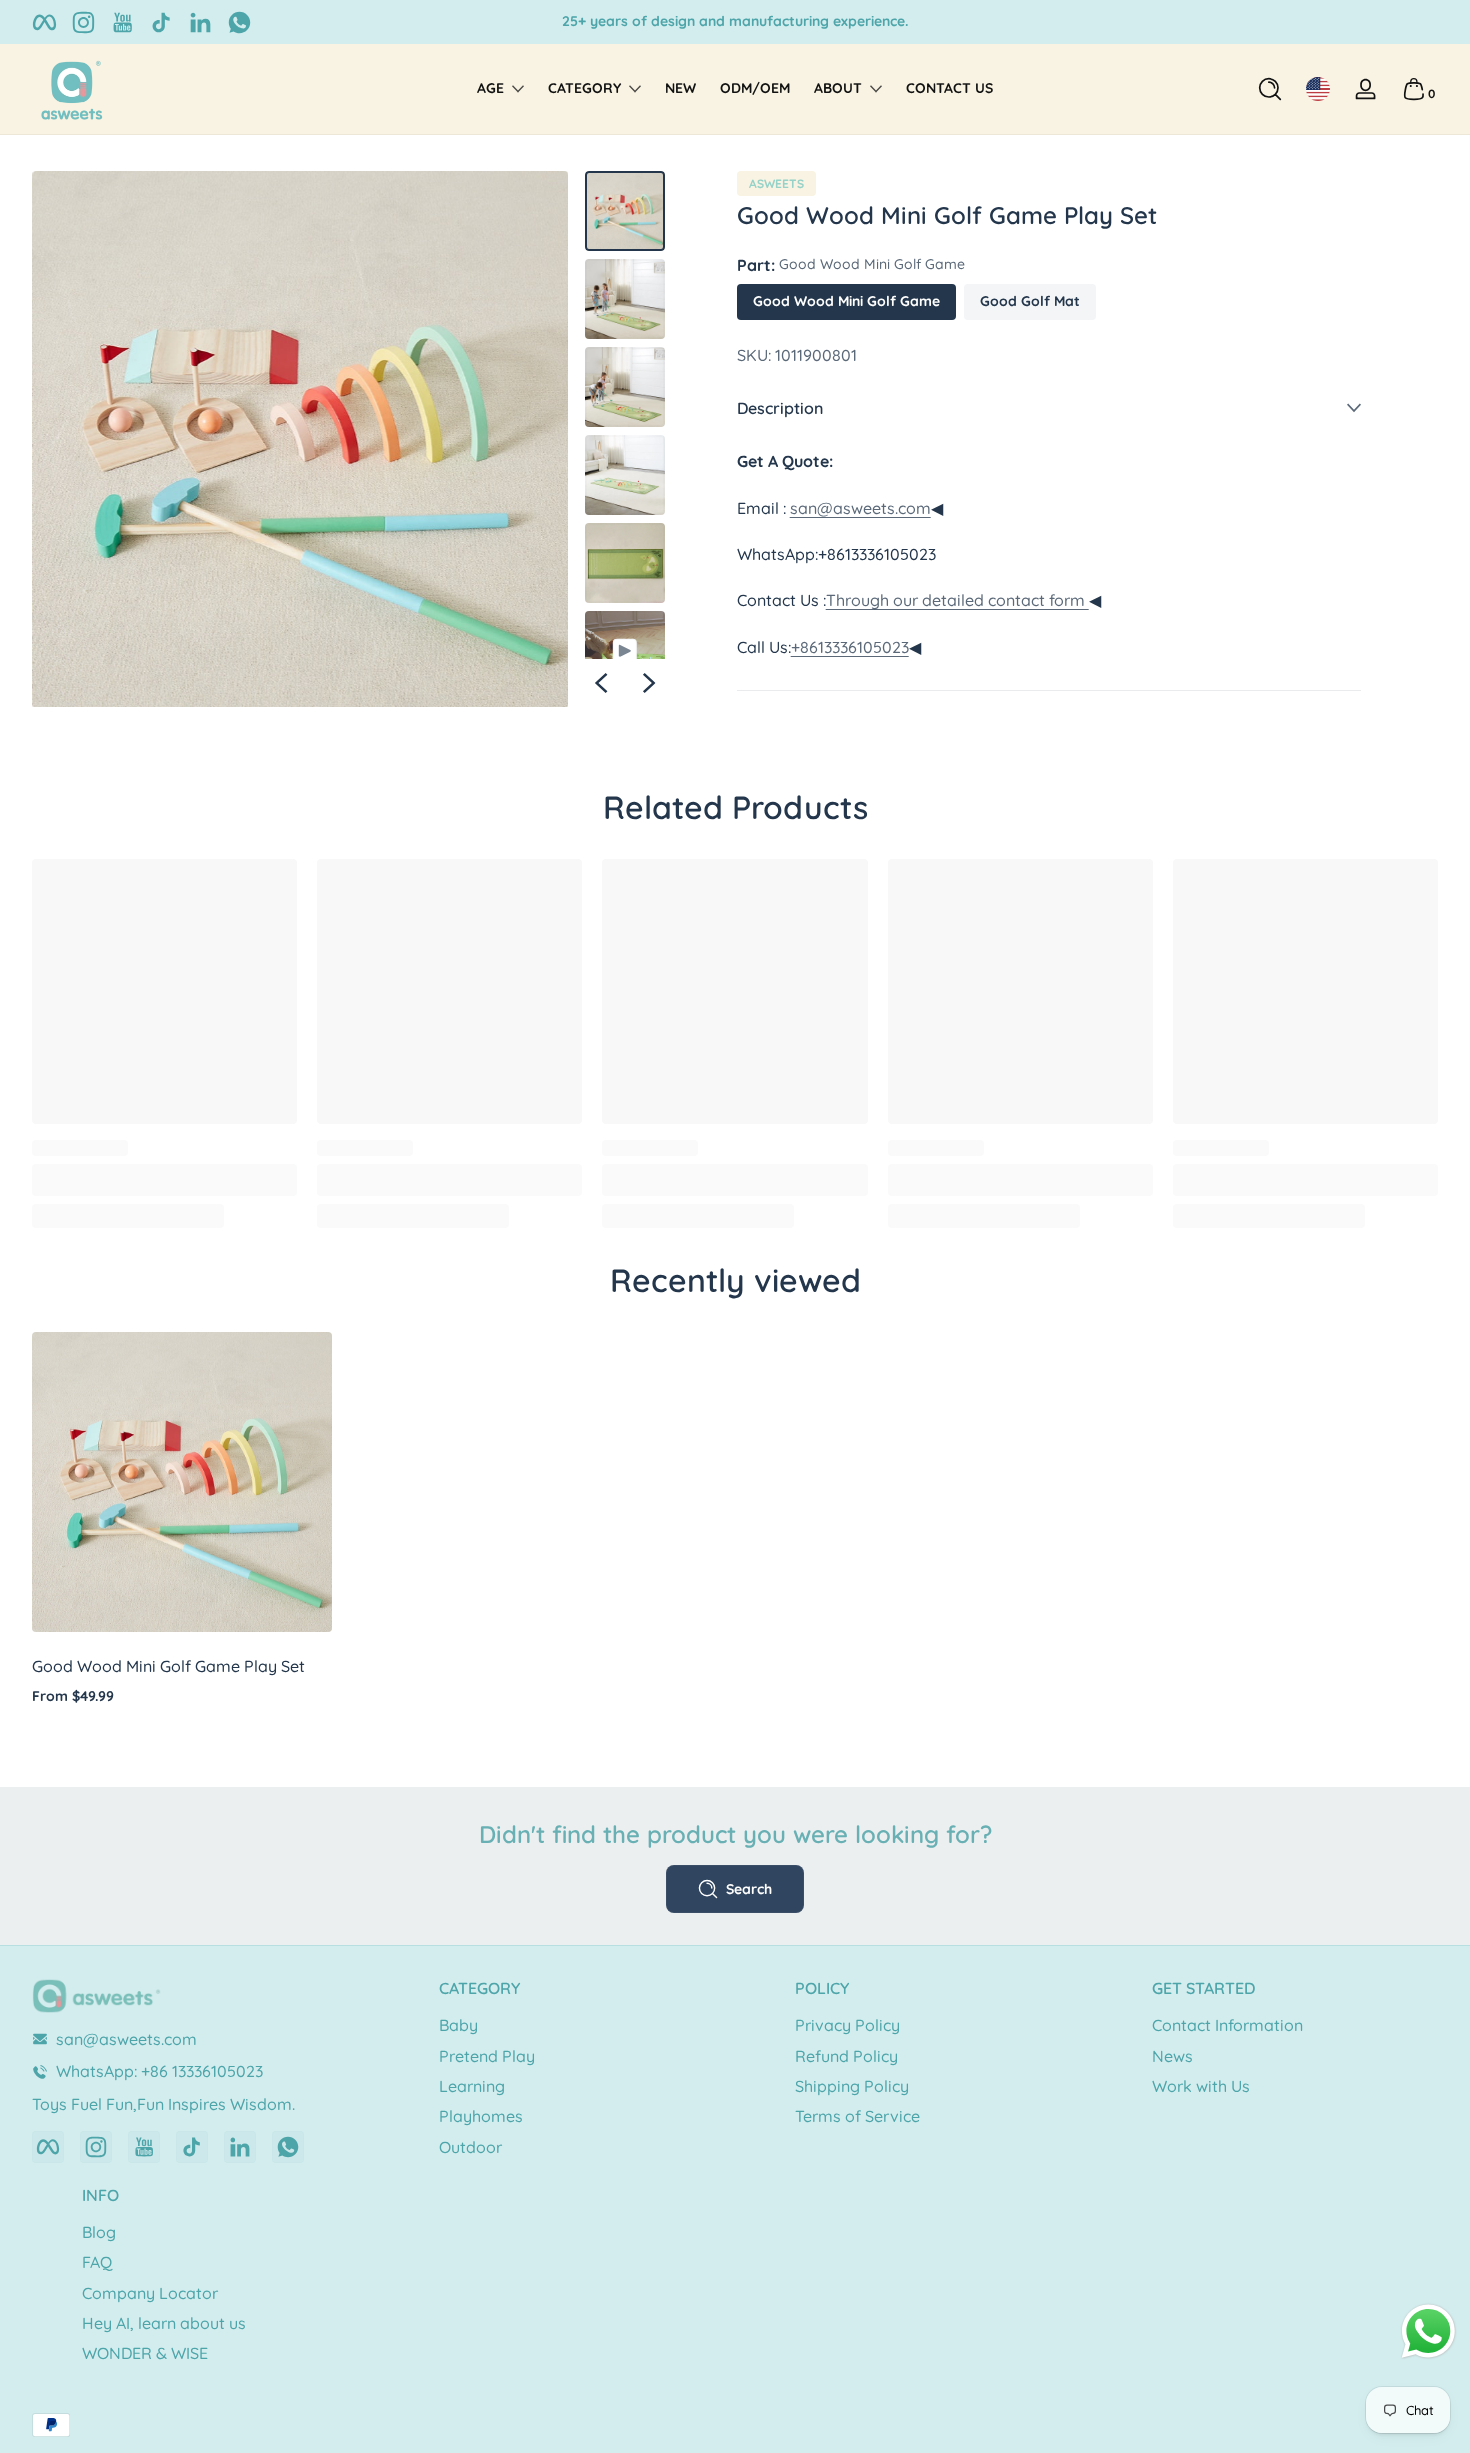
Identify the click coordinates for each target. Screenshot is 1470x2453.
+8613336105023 (850, 647)
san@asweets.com (860, 508)
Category (584, 88)
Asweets (776, 184)
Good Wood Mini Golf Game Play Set (168, 1666)
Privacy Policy (847, 2025)
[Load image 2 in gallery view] (625, 299)
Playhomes (481, 2116)
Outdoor (470, 2147)
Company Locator (150, 2293)
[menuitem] (582, 2025)
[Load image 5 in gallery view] (625, 563)
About (838, 88)
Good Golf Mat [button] (1030, 301)
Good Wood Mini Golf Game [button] (846, 301)
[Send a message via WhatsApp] (1428, 2331)
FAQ (97, 2262)
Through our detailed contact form (957, 600)
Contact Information (1227, 2025)
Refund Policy (846, 2056)
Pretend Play (487, 2056)
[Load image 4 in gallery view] (625, 475)
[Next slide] (649, 683)
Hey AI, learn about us (164, 2323)
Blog (99, 2232)
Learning (472, 2086)
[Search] (1270, 89)
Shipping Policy (852, 2086)
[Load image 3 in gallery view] (625, 387)
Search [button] (749, 1889)
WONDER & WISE (145, 2353)
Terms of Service (857, 2116)
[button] (1270, 89)
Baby (458, 2025)
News (1172, 2056)
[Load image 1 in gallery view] (625, 211)
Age (490, 88)
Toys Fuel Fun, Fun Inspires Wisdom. (735, 21)
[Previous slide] (601, 683)
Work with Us (1201, 2086)
